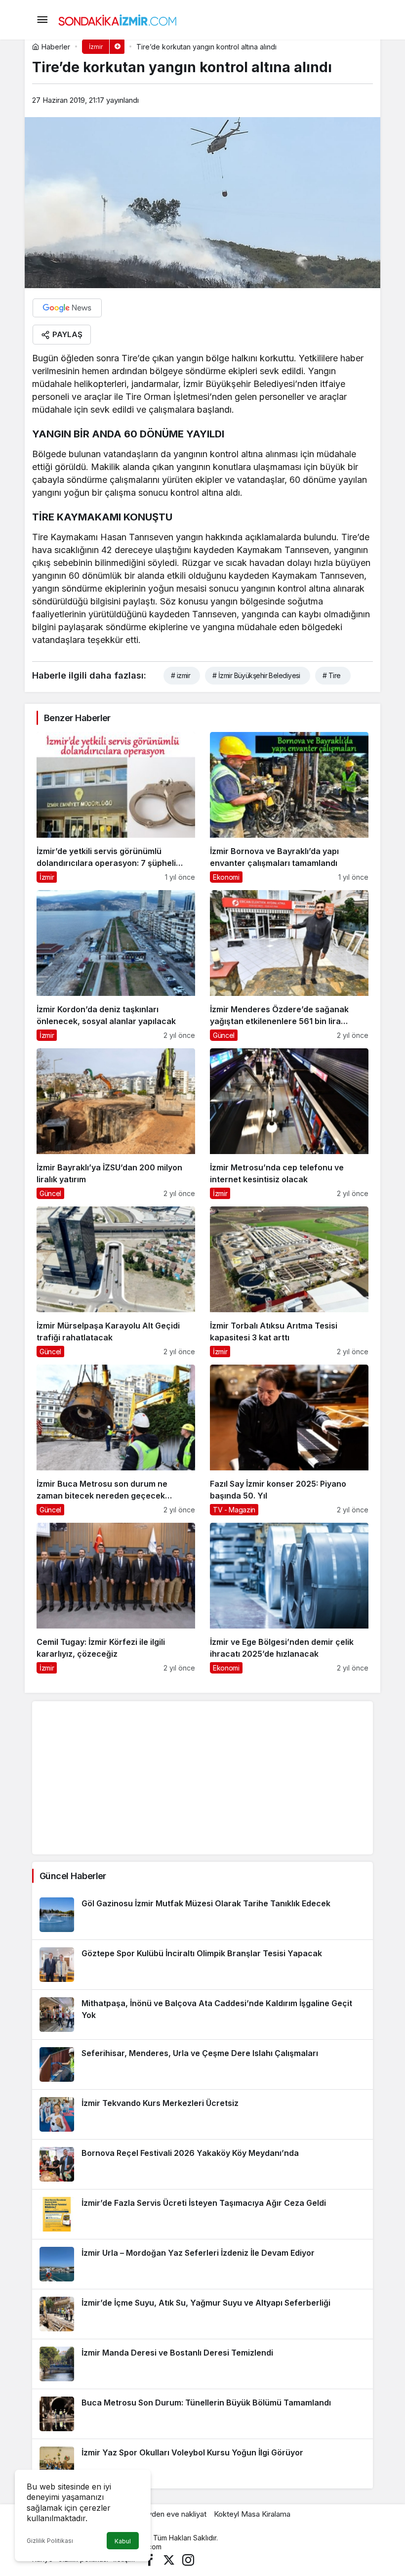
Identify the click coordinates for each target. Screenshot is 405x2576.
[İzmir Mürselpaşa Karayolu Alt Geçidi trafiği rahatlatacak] (116, 1282)
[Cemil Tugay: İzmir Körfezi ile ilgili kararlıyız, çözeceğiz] (116, 1598)
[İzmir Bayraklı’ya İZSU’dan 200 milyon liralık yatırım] (116, 1124)
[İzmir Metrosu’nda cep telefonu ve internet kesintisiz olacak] (289, 1124)
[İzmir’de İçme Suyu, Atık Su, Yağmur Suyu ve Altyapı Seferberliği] (202, 2314)
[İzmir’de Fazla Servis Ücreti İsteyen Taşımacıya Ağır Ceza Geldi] (202, 2214)
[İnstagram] (188, 2559)
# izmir (181, 675)
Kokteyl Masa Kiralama (252, 2514)
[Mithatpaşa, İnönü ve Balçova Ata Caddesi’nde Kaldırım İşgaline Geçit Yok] (202, 2015)
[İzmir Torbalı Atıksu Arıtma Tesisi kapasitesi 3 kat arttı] (289, 1282)
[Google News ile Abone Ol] (67, 308)
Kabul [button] (123, 2541)
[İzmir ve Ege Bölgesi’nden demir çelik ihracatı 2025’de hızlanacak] (289, 1598)
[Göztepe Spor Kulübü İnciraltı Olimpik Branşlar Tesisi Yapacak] (202, 1965)
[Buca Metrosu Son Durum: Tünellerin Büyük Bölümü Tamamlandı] (202, 2414)
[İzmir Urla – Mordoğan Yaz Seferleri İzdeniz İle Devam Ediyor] (202, 2264)
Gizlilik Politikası (50, 2541)
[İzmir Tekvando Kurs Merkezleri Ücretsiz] (202, 2114)
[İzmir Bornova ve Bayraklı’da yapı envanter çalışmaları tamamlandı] (289, 807)
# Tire (332, 675)
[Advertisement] (202, 1778)
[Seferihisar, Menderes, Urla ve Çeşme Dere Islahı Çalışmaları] (202, 2064)
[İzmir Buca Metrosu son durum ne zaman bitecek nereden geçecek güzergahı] (116, 1440)
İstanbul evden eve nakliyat (161, 2514)
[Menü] (42, 20)
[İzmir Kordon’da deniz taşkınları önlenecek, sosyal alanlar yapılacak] (116, 966)
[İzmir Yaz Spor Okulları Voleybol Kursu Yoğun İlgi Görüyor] (202, 2464)
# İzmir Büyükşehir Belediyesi (256, 675)
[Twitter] (169, 2559)
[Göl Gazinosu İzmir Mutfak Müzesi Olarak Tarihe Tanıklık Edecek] (202, 1915)
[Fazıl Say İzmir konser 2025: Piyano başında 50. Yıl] (289, 1440)
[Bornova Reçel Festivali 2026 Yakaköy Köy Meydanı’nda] (202, 2164)
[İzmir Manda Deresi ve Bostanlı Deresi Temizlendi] (202, 2364)
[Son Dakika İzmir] (118, 19)
